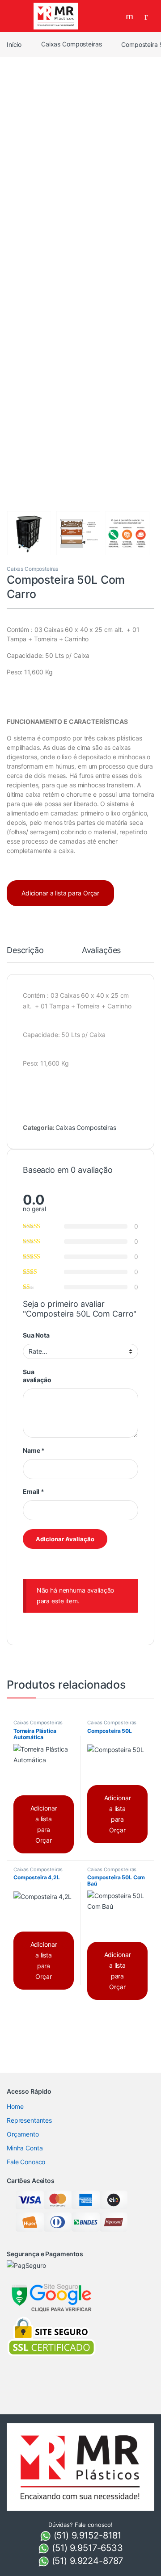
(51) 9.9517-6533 (86, 2548)
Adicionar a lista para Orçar (60, 893)
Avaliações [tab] (102, 951)
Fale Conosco (26, 2162)
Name (34, 1450)
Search (131, 16)
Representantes (29, 2120)
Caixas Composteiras (71, 44)
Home (15, 2106)
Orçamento (23, 2134)
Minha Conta (25, 2148)
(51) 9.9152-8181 (86, 2535)
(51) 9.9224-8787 (86, 2561)
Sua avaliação (37, 1376)
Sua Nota (36, 1335)
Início (14, 44)
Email (34, 1491)
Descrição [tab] (25, 951)
